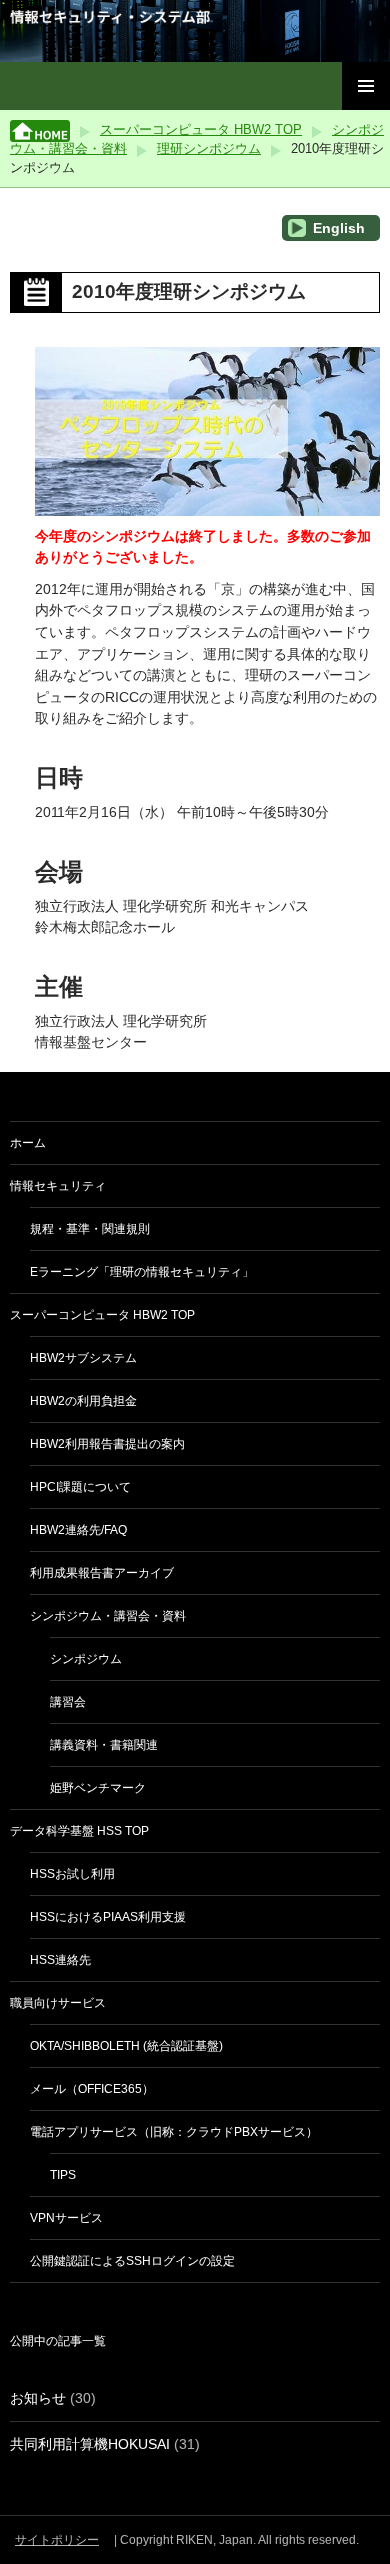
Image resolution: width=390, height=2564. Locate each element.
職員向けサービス (58, 2003)
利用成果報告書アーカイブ (102, 1573)
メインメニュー (366, 86)
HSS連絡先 (60, 1960)
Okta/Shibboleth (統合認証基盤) (126, 2046)
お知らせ (38, 2398)
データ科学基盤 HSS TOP (79, 1831)
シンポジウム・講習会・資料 (108, 1616)
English (337, 228)
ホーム (28, 1143)
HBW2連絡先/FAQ (78, 1530)
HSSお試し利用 (72, 1874)
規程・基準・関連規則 (90, 1229)
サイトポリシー (57, 2540)
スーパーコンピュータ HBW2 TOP (201, 129)
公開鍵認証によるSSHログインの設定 (132, 2261)
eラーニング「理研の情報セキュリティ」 (142, 1272)
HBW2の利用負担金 (83, 1401)
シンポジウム (86, 1659)
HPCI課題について (80, 1487)
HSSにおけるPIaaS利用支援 (108, 1917)
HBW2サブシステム (83, 1358)
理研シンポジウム (209, 148)
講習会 (68, 1702)
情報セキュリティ (58, 1186)
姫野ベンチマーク (98, 1788)
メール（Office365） (92, 2089)
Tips (63, 2175)
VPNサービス (66, 2218)
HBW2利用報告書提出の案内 (107, 1444)
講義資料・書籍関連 (104, 1745)
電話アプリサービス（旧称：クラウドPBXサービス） (174, 2132)
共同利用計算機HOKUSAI (90, 2444)
